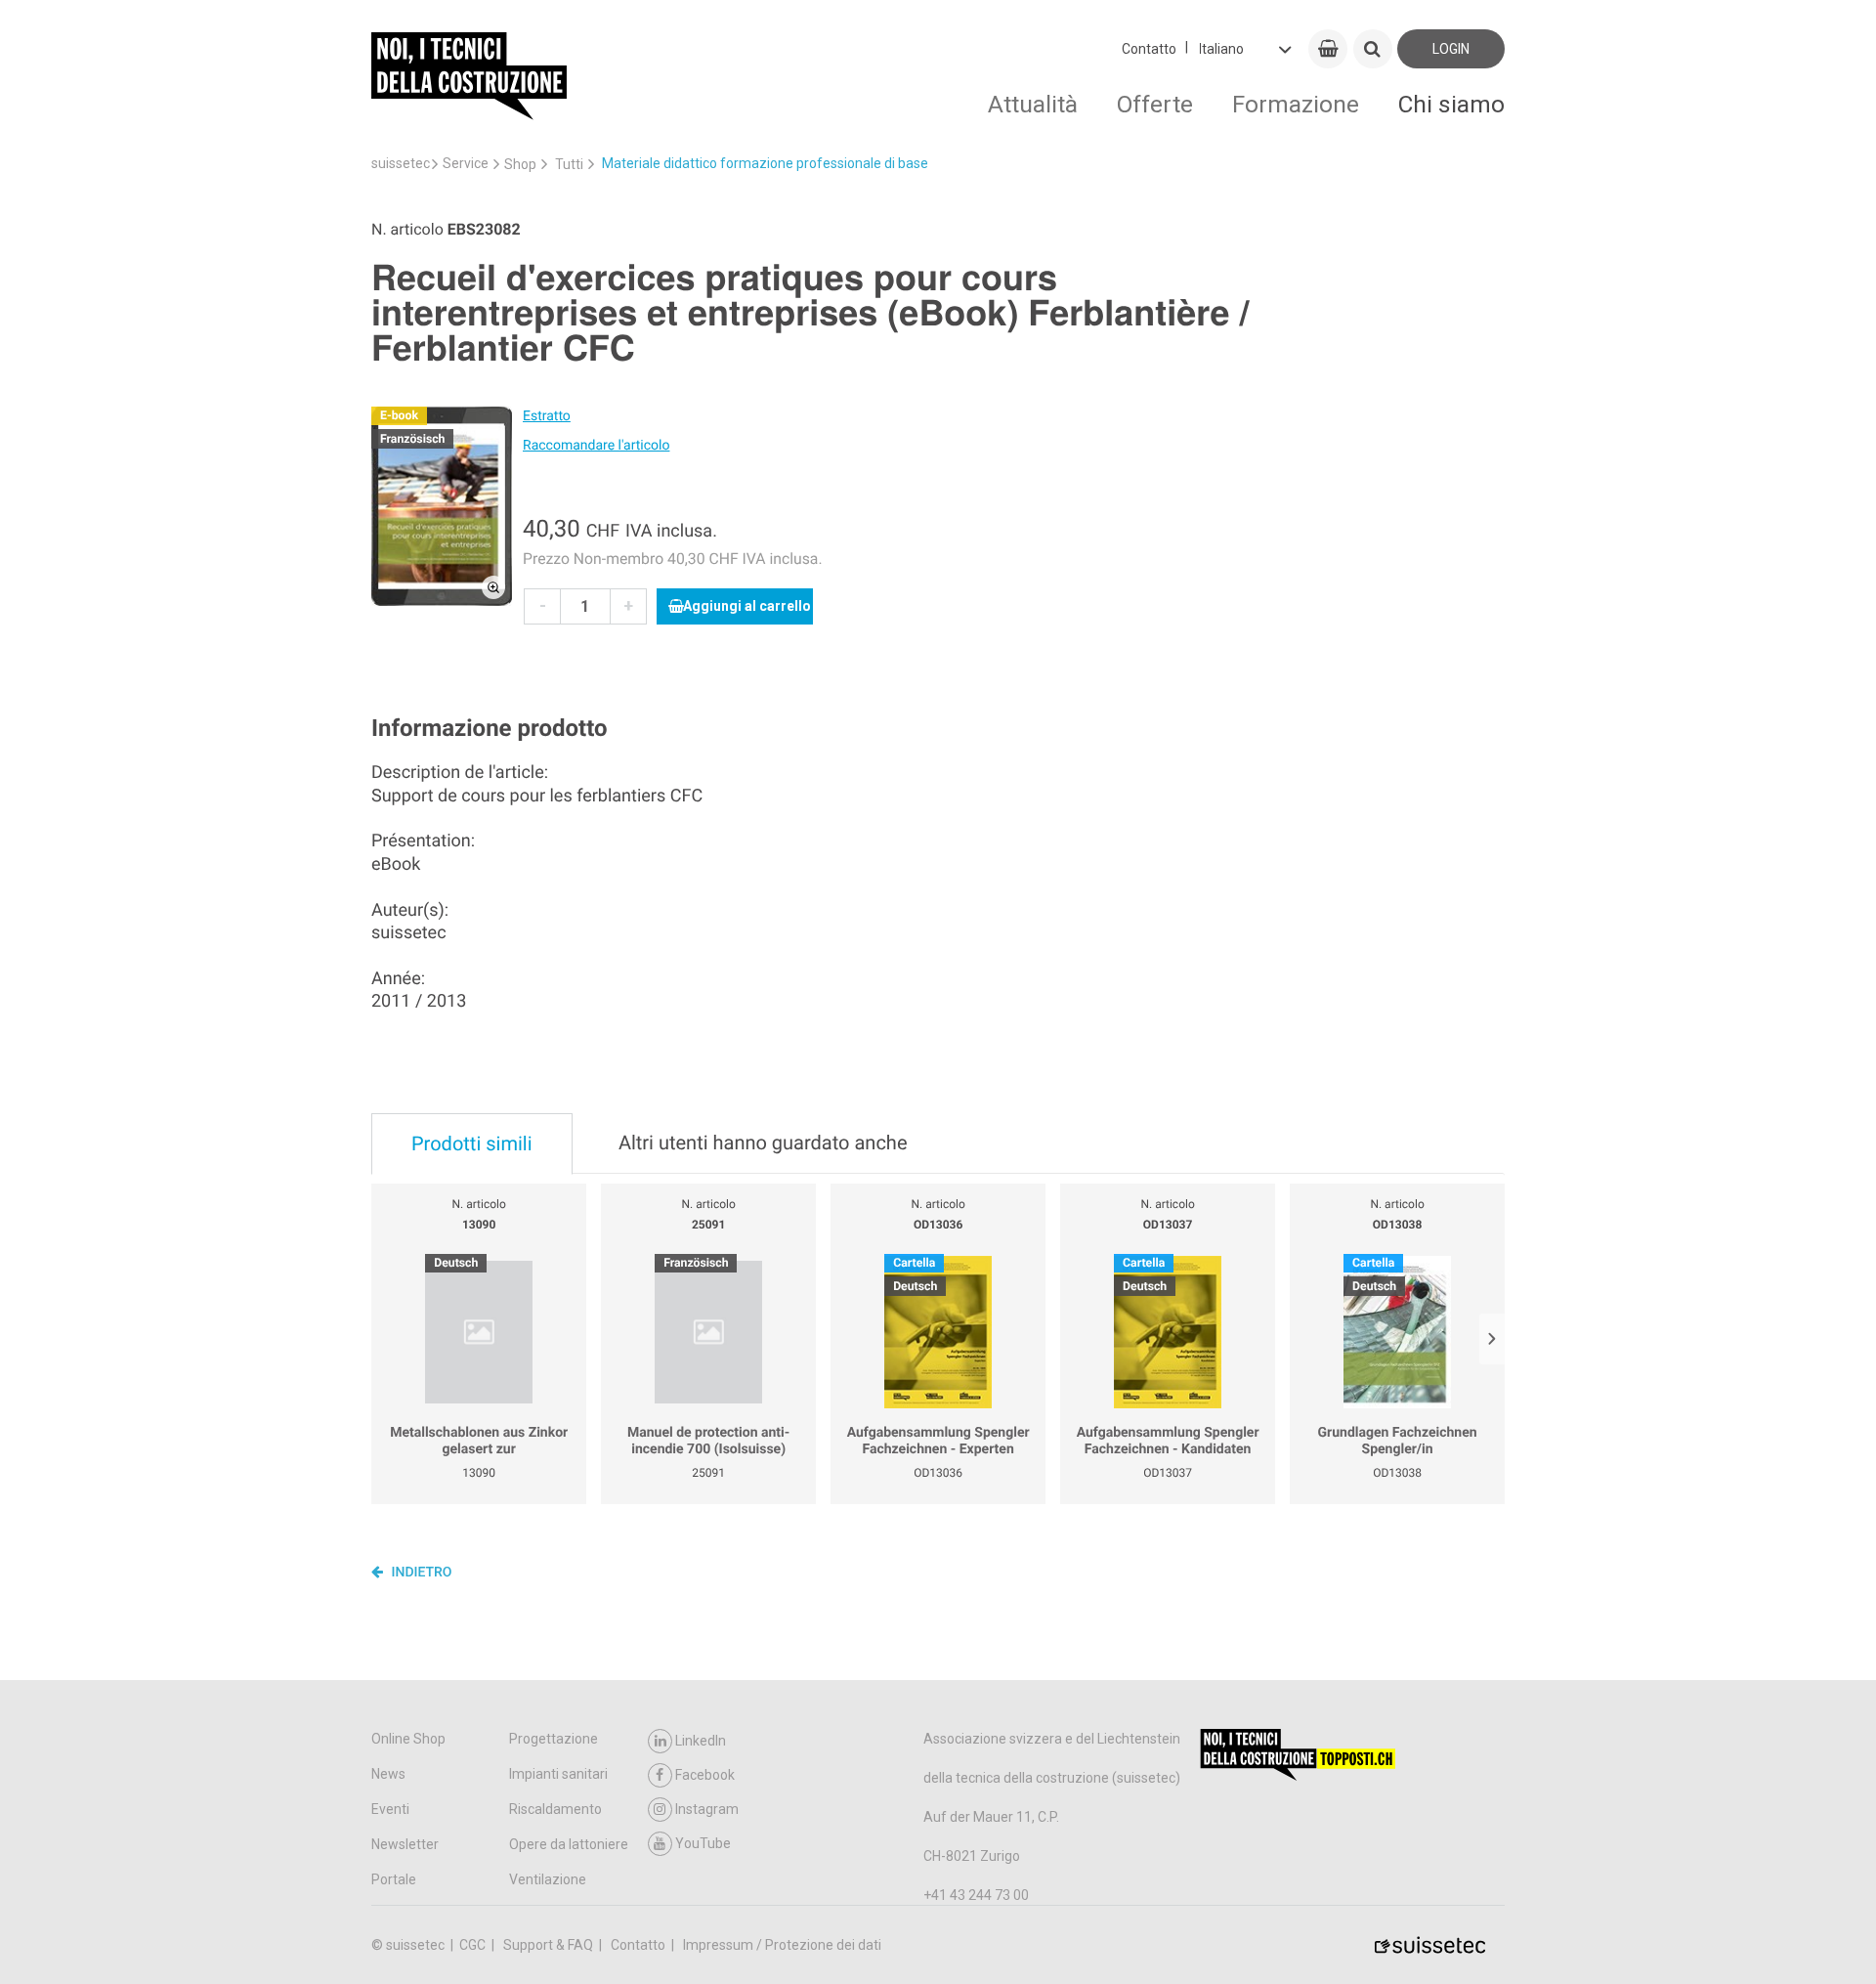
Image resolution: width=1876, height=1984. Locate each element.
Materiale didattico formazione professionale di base (765, 163)
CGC (474, 1945)
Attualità (1033, 104)
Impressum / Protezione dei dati (782, 1945)
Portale (394, 1879)
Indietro (420, 1573)
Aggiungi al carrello (747, 606)
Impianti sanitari (558, 1774)
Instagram (707, 1809)
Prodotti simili (472, 1143)
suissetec (401, 163)
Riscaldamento (555, 1809)
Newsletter (405, 1844)
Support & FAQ (550, 1945)
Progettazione (554, 1739)
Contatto (1149, 49)
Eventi (390, 1809)
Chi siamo (1451, 104)
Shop (520, 164)
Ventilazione (548, 1879)
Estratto (547, 416)
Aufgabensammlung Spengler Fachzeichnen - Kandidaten (1168, 1442)
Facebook (705, 1775)
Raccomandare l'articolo (596, 446)
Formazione (1296, 104)
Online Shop (408, 1739)
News (388, 1774)
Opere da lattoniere (569, 1844)
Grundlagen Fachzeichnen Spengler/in (1398, 1442)
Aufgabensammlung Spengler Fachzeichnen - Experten (938, 1442)
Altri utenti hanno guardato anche (763, 1143)
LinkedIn (701, 1741)
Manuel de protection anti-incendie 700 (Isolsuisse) (708, 1442)
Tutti (569, 164)
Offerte (1155, 104)
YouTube (703, 1843)
